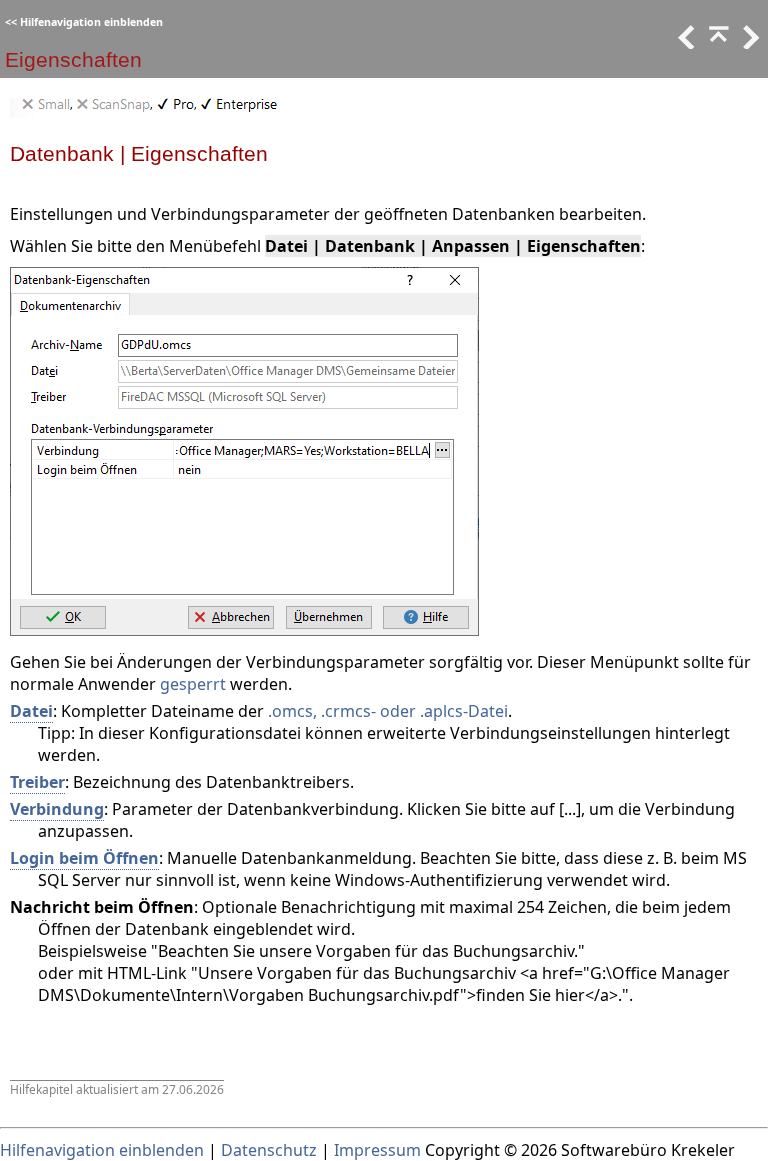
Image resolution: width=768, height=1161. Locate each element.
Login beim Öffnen (84, 858)
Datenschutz (269, 1150)
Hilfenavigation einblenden (91, 22)
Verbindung (57, 809)
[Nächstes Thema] (749, 43)
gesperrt (193, 684)
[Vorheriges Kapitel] (717, 43)
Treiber (37, 782)
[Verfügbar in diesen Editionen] (149, 112)
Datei (31, 711)
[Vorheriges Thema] (685, 43)
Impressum (377, 1150)
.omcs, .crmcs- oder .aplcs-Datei (388, 711)
